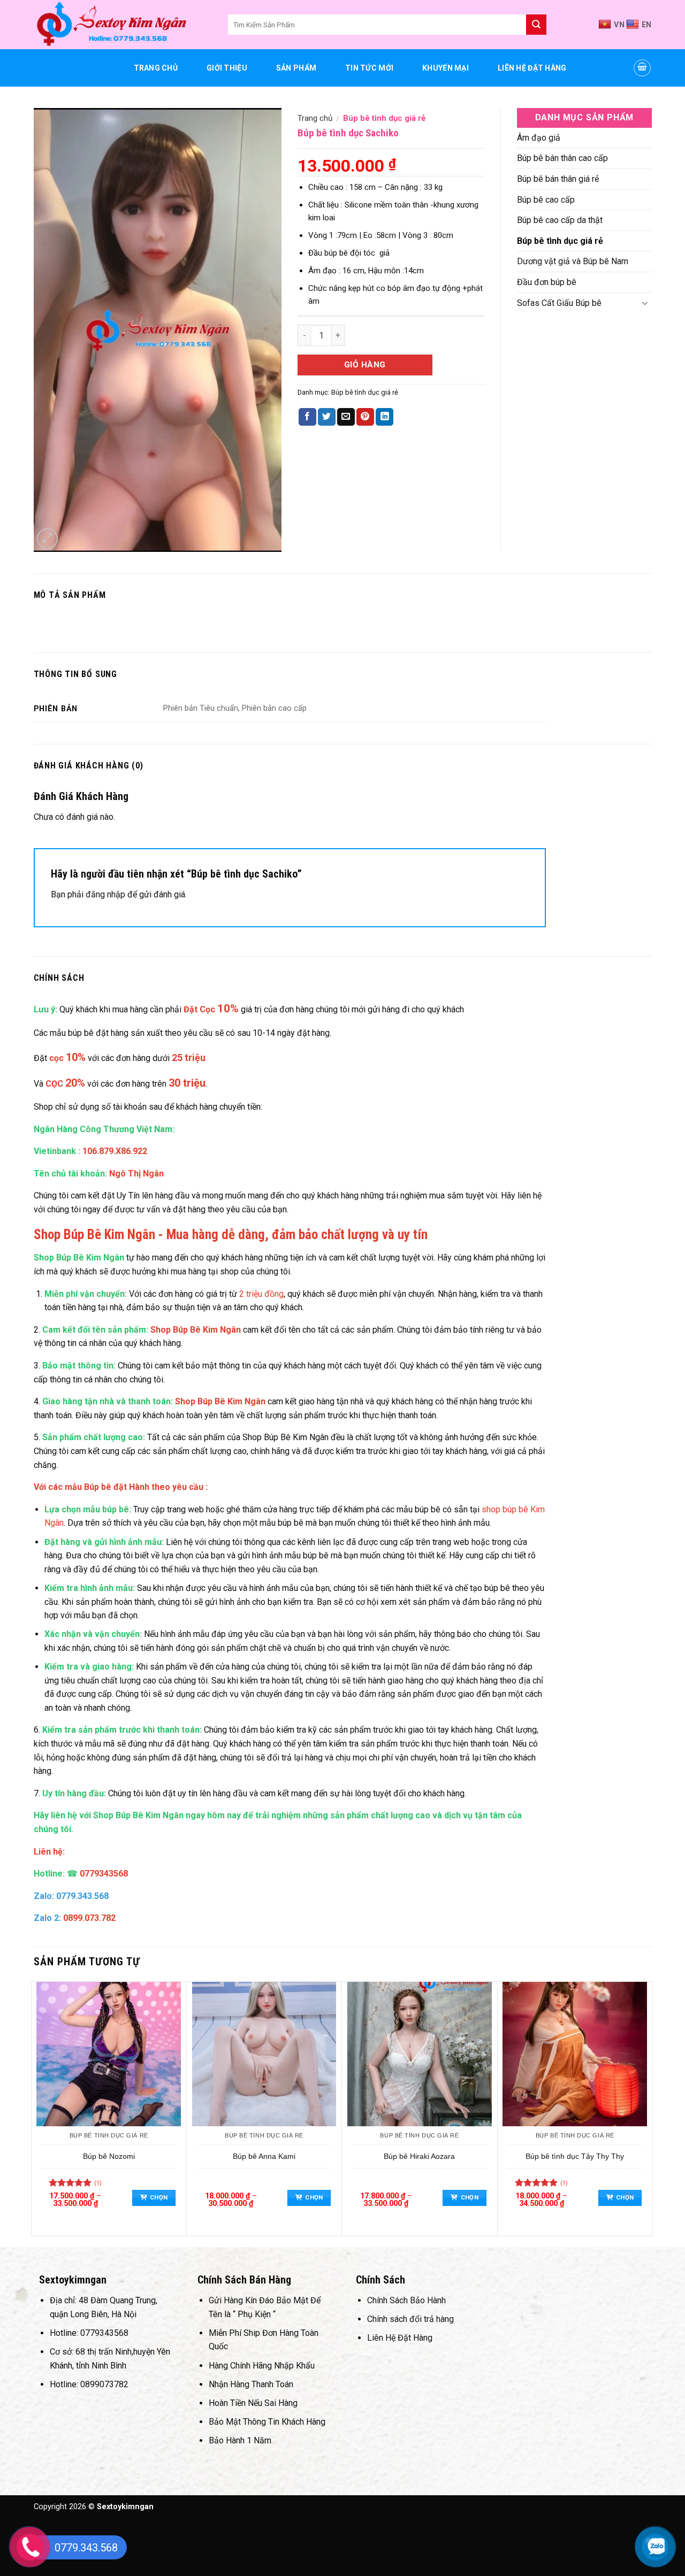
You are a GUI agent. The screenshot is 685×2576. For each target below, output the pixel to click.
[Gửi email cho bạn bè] (346, 417)
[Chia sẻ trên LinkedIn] (385, 417)
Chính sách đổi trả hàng (410, 2319)
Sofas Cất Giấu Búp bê (559, 303)
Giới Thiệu (227, 68)
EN (647, 25)
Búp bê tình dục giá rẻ (384, 118)
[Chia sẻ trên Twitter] (327, 417)
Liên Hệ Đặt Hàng (532, 68)
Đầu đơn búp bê (547, 282)
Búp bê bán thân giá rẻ (558, 179)
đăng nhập (105, 894)
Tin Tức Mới (369, 68)
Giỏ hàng (365, 365)
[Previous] (37, 2108)
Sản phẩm (296, 68)
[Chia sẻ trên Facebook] (307, 417)
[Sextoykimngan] (123, 25)
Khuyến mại (446, 68)
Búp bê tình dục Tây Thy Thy (575, 2156)
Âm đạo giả (539, 138)
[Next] (647, 2108)
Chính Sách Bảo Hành (406, 2300)
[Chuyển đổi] (645, 303)
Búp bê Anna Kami (264, 2156)
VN (619, 25)
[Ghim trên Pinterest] (365, 417)
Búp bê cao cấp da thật (560, 220)
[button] (642, 68)
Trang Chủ (156, 68)
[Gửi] (536, 25)
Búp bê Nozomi (109, 2156)
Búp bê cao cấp (546, 200)
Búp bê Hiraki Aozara (419, 2156)
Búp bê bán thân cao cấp (562, 158)
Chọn (159, 2197)
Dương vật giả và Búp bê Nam (573, 261)
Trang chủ (315, 118)
